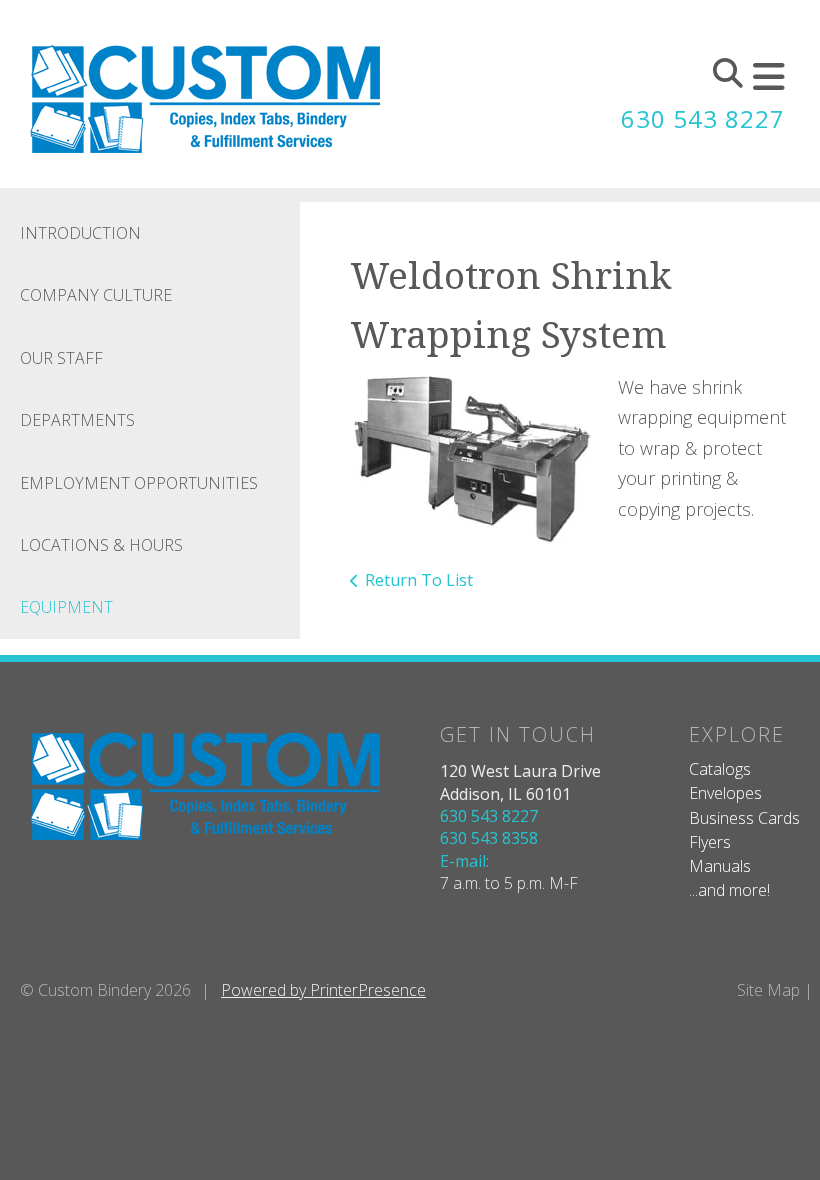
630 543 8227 (703, 118)
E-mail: (464, 861)
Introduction (80, 233)
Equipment (66, 607)
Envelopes (725, 793)
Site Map (768, 990)
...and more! (729, 890)
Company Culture (96, 295)
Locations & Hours (101, 545)
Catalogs (720, 769)
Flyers (710, 842)
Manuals (720, 866)
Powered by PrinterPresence (323, 990)
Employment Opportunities (139, 483)
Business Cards (744, 818)
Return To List (419, 580)
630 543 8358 (489, 838)
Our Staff (61, 358)
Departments (77, 420)
